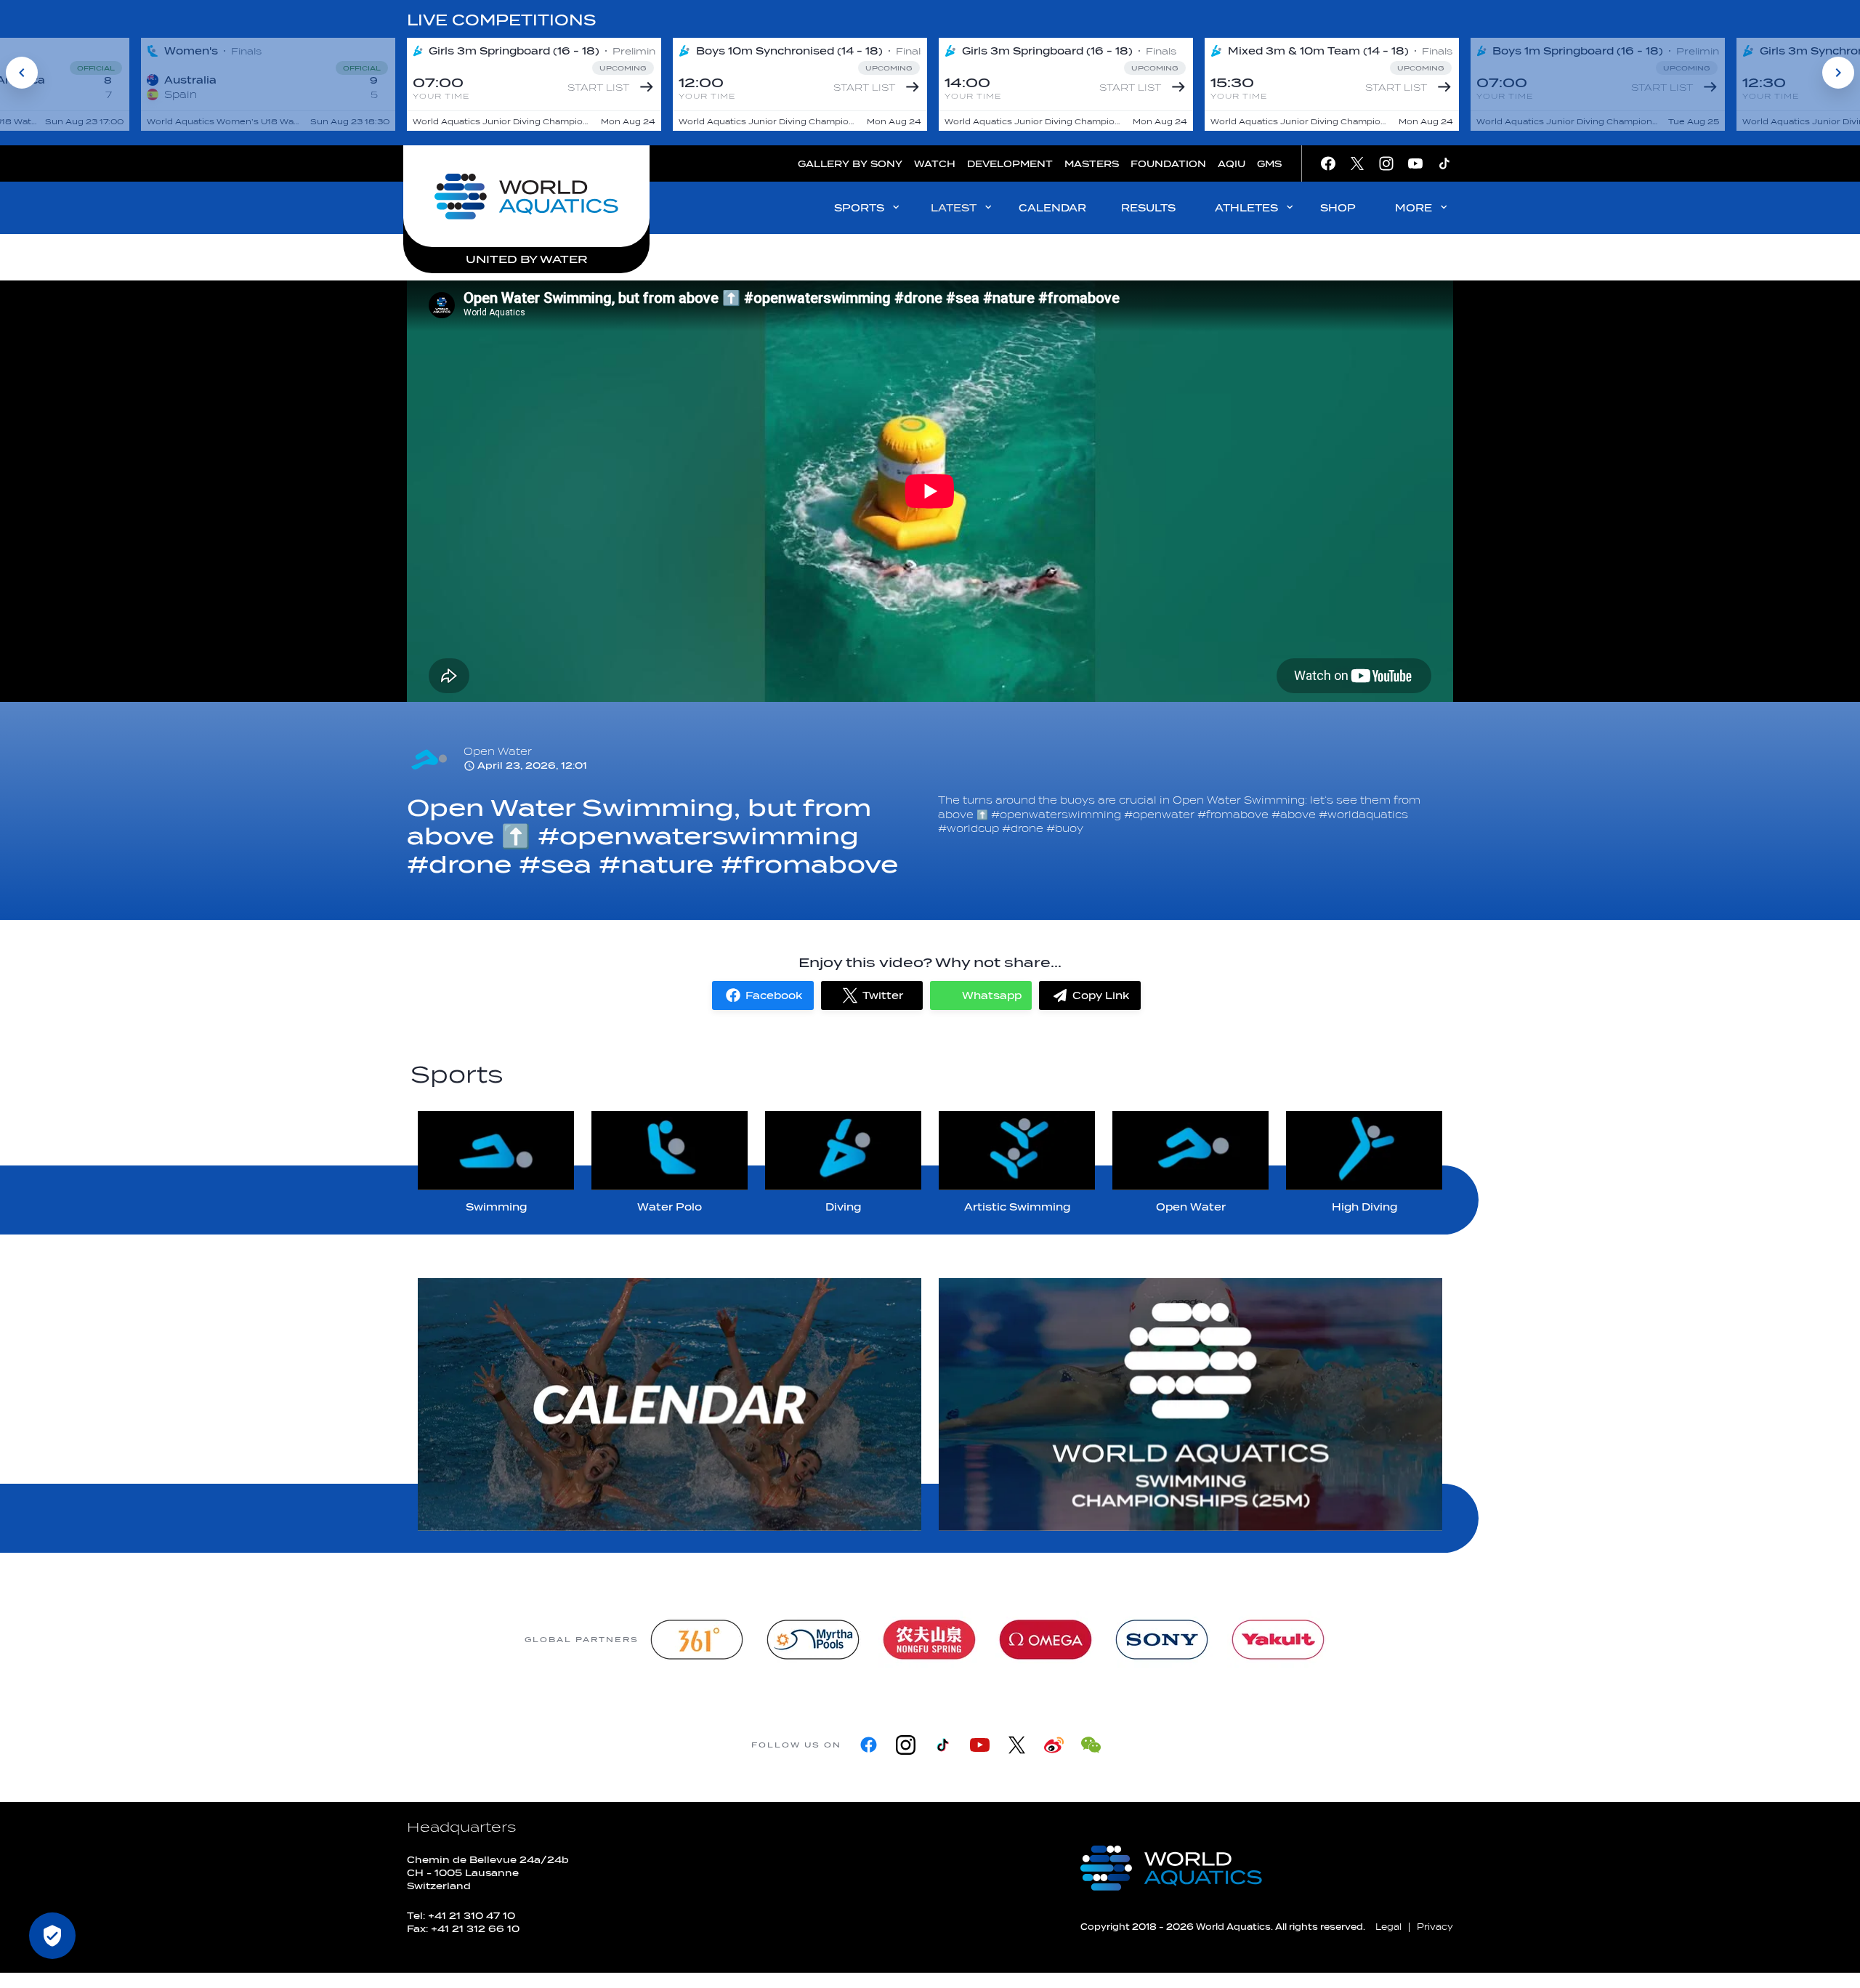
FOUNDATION (1168, 164)
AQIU (1232, 164)
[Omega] (1046, 1640)
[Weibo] (1054, 1745)
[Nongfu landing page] (929, 1640)
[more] (670, 1405)
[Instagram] (906, 1745)
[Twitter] (1017, 1745)
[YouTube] (980, 1745)
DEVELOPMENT (1010, 164)
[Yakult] (1278, 1640)
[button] (763, 995)
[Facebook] (869, 1745)
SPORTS (859, 208)
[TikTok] (943, 1745)
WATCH (935, 164)
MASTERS (1092, 164)
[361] (697, 1640)
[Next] (1838, 73)
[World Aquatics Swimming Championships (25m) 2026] (1190, 1405)
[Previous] (22, 73)
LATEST (954, 208)
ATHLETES (1246, 208)
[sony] (1162, 1640)
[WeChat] (1091, 1745)
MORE (1414, 208)
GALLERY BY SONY (850, 164)
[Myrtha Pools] (813, 1640)
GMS (1269, 164)
